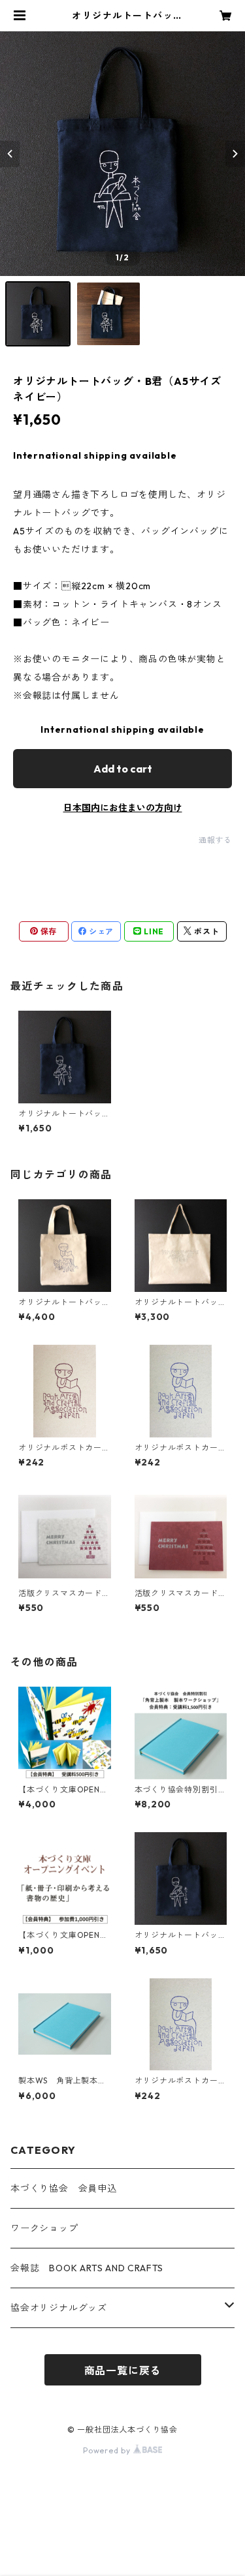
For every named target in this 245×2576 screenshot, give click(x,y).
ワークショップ (44, 2228)
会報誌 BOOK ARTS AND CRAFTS (87, 2268)
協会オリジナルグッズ (59, 2308)
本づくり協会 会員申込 (64, 2188)
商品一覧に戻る (123, 2370)
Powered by (108, 2450)
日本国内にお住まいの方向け (123, 808)
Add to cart (123, 769)
